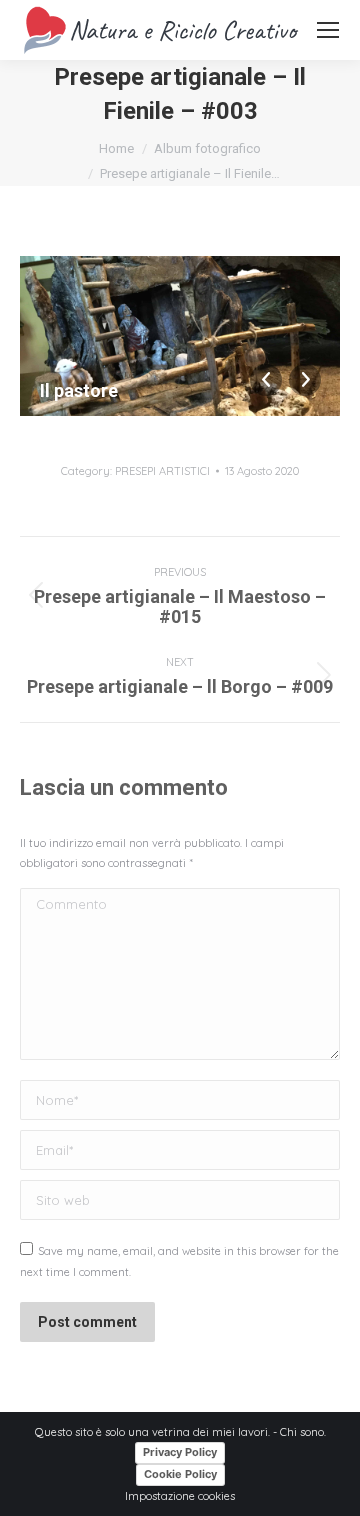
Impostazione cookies (180, 1496)
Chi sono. (303, 1432)
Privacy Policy (180, 1452)
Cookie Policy (180, 1474)
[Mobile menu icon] (328, 30)
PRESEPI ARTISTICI (162, 471)
